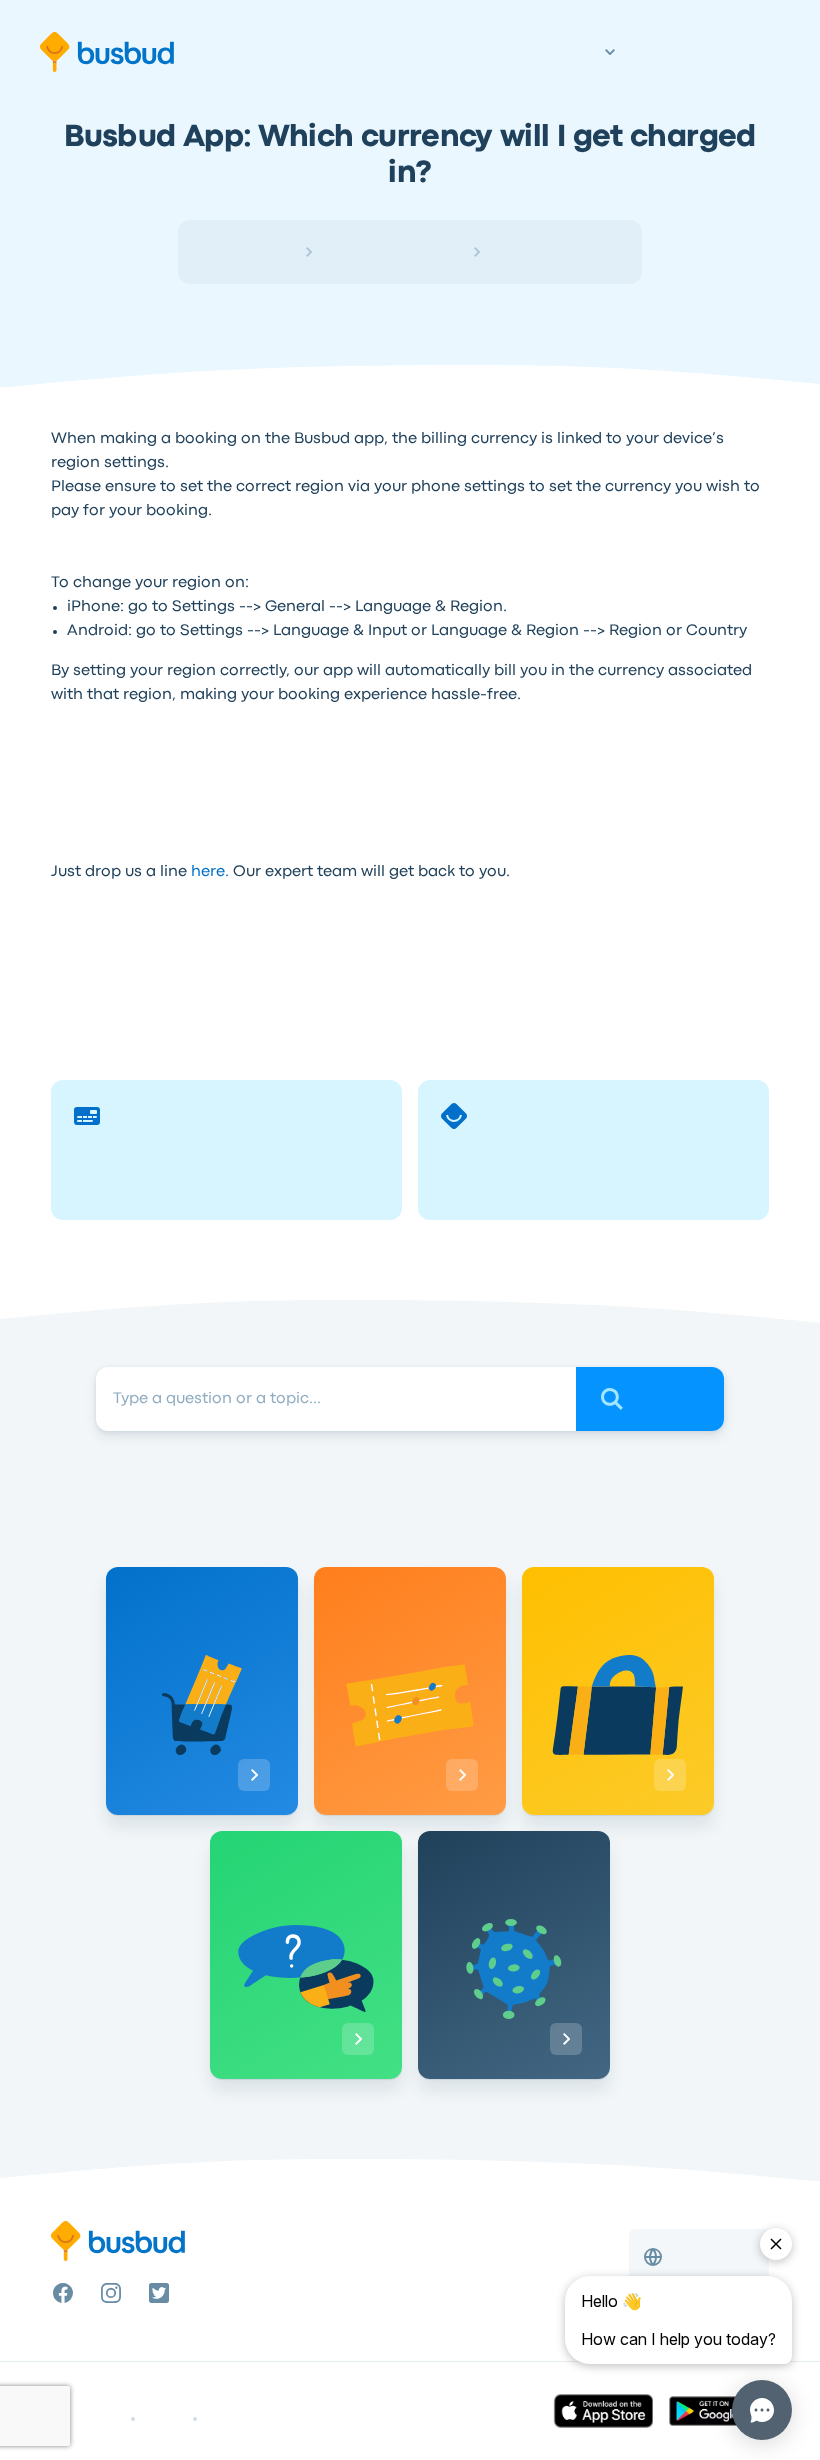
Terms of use (87, 2419)
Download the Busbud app (174, 759)
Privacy (164, 2419)
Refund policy (244, 2419)
